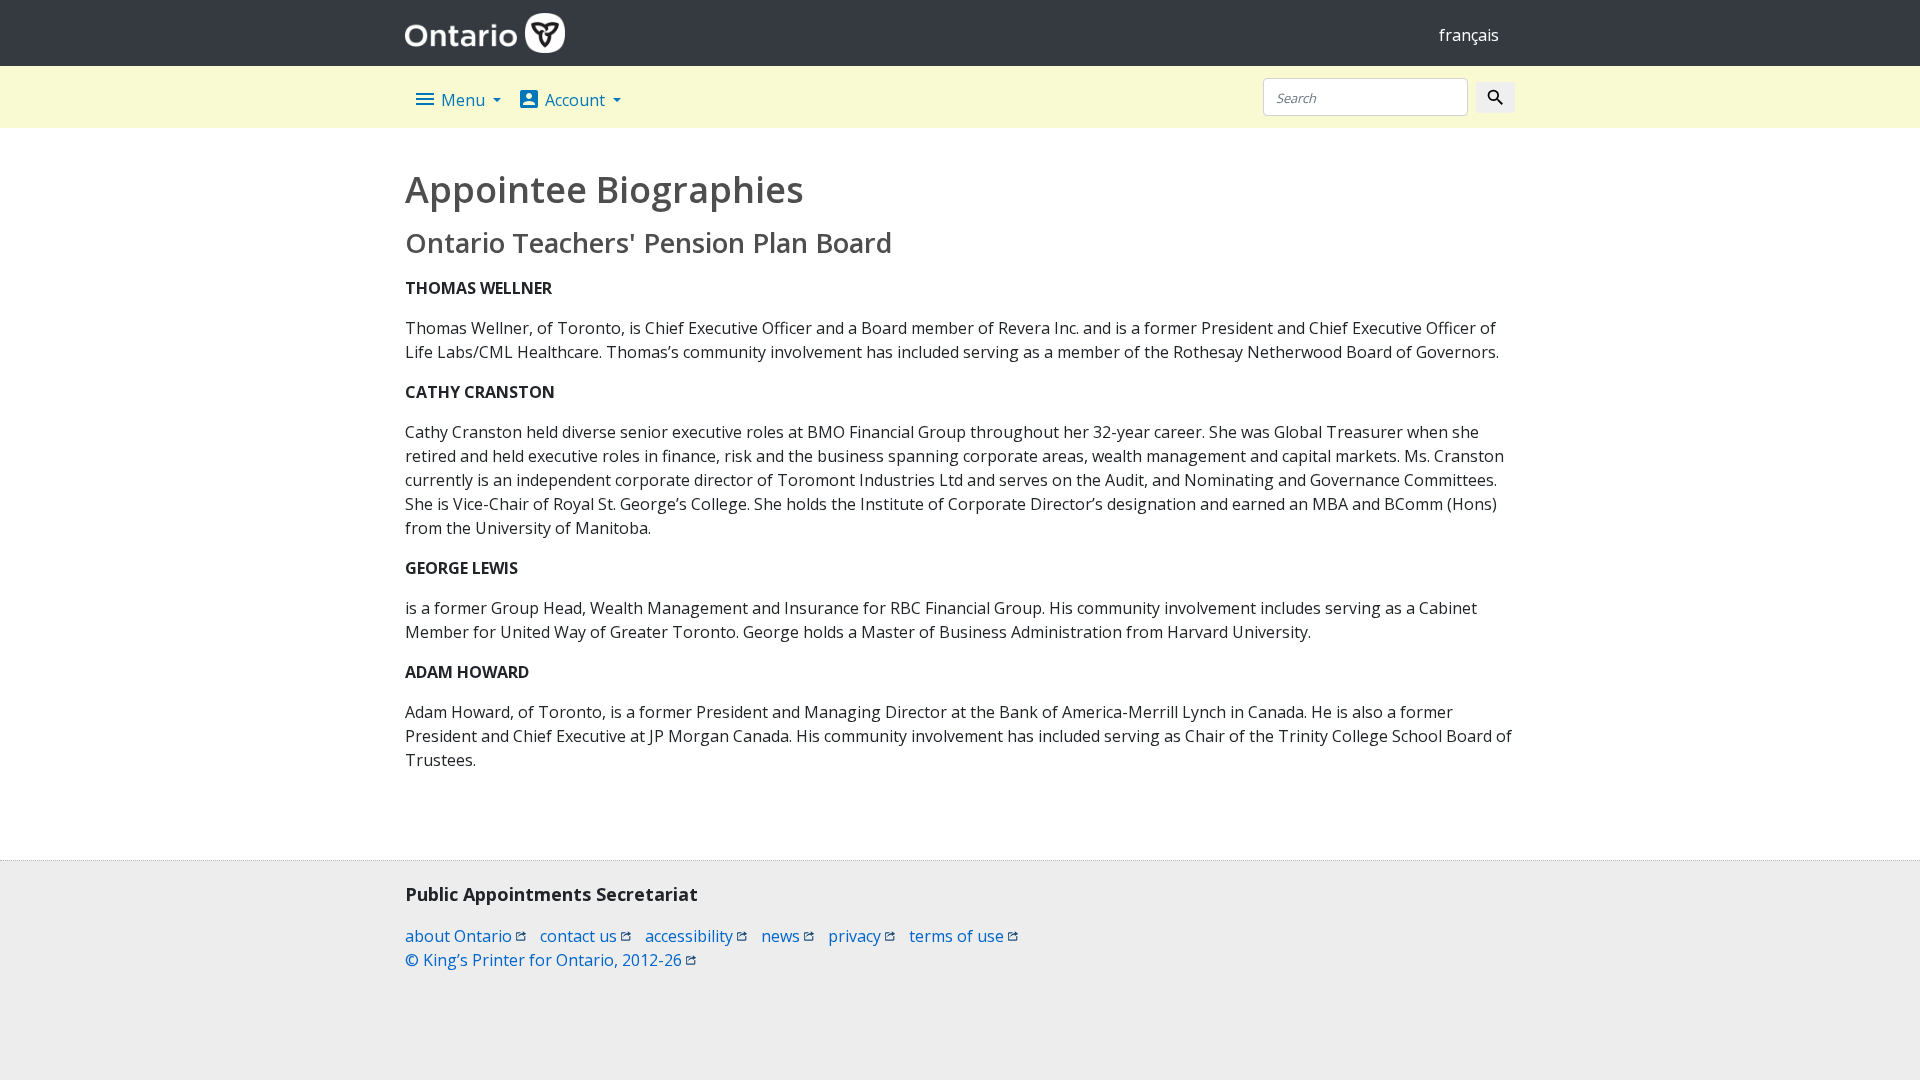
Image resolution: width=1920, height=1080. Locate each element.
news (787, 936)
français (1469, 35)
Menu (451, 99)
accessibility (696, 936)
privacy (861, 936)
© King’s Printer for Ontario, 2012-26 (550, 960)
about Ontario (465, 936)
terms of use (963, 936)
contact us (585, 936)
